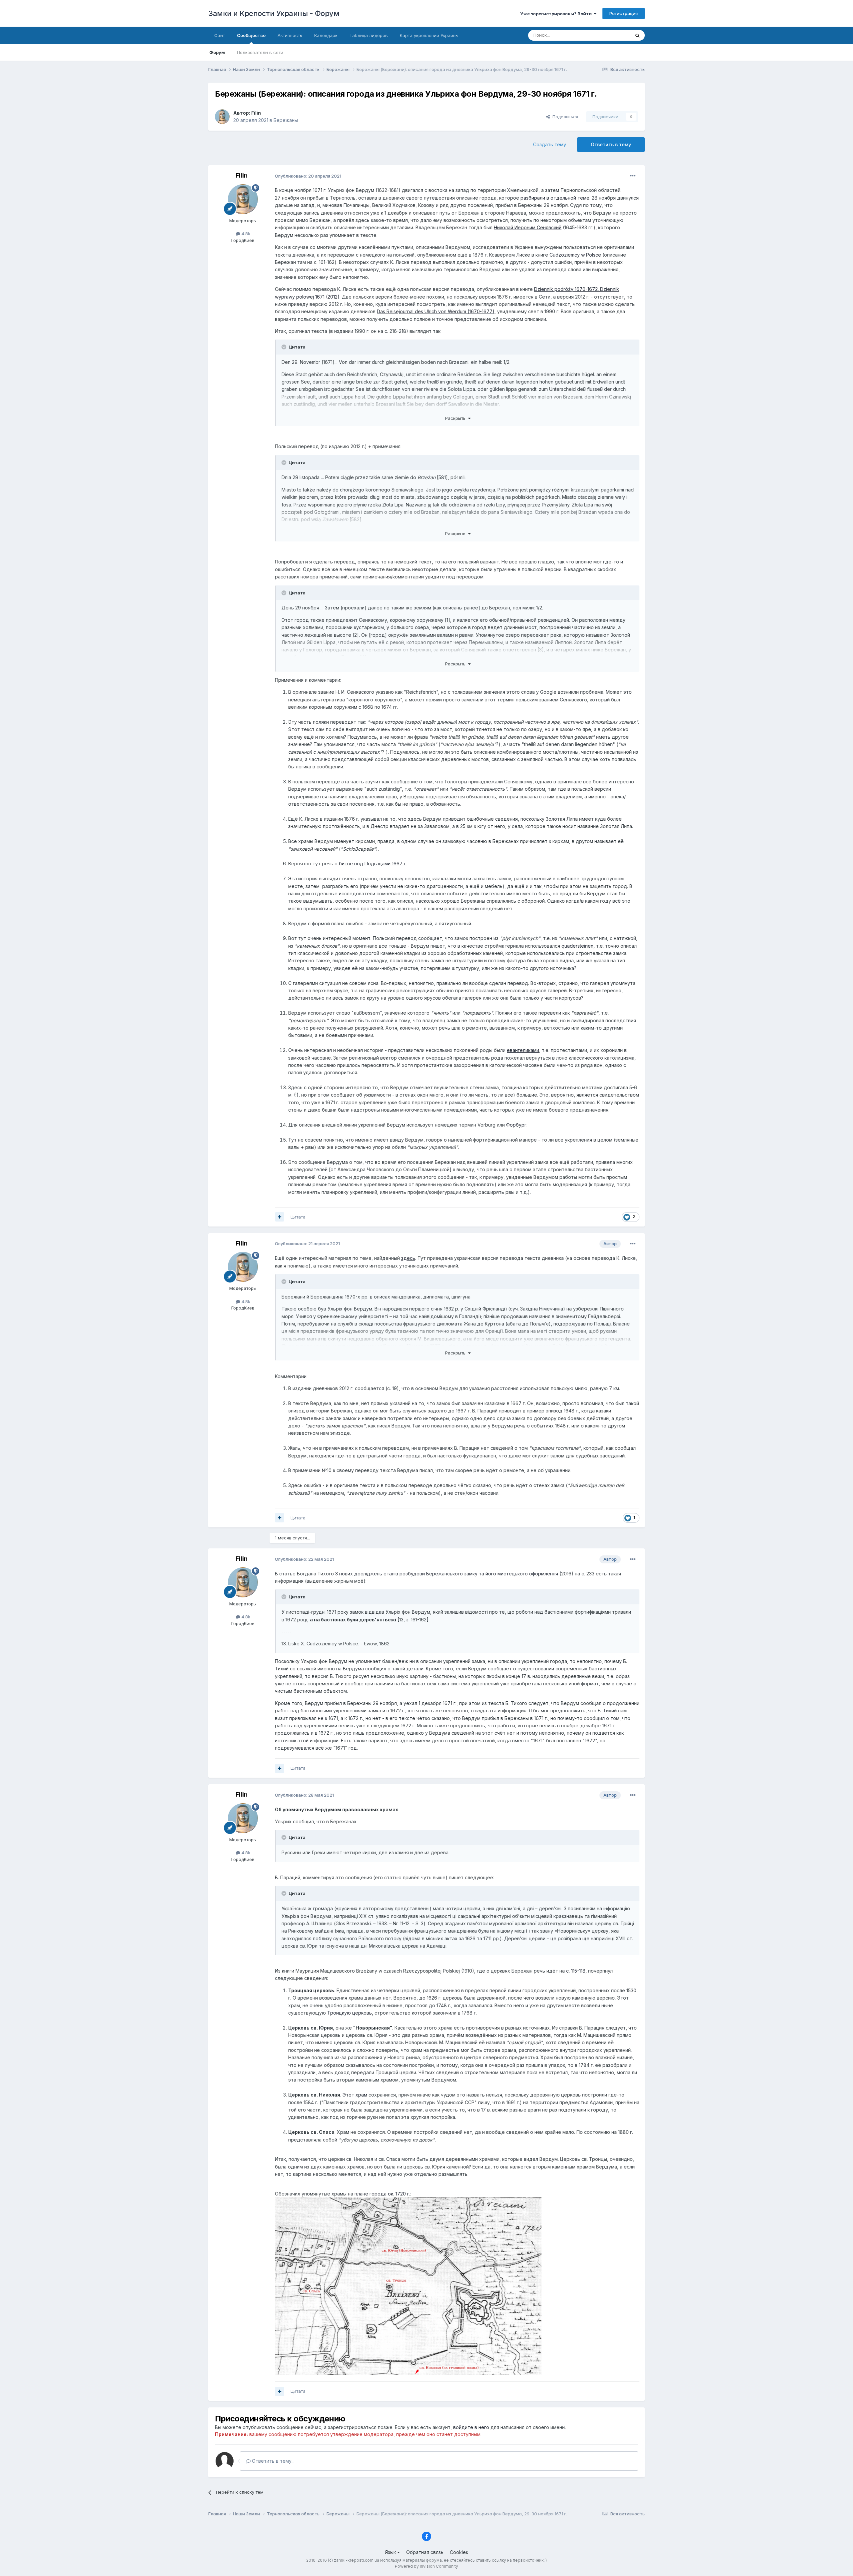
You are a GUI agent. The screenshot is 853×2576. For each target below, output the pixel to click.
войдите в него (471, 2427)
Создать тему (550, 144)
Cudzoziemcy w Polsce (575, 255)
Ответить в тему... (273, 2461)
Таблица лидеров (369, 35)
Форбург (516, 1125)
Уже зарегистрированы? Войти (557, 14)
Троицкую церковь (350, 2013)
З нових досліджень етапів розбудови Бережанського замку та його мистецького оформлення (447, 1574)
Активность (290, 35)
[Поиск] (637, 35)
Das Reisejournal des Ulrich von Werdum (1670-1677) (436, 311)
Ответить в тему (611, 144)
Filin (256, 113)
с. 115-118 (576, 1971)
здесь (408, 1258)
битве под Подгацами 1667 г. (373, 863)
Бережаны (286, 120)
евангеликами (523, 1050)
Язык (391, 2552)
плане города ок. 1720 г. (382, 2194)
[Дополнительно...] (633, 176)
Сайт (220, 35)
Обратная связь (425, 2552)
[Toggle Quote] (285, 347)
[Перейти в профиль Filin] (222, 117)
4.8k (245, 234)
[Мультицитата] (280, 1217)
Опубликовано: (308, 176)
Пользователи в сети (260, 52)
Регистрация (624, 13)
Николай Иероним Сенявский (528, 227)
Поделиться (564, 117)
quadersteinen (577, 946)
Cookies (459, 2552)
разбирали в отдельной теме (555, 198)
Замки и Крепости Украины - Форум (274, 13)
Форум (217, 52)
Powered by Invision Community (426, 2566)
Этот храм (355, 2095)
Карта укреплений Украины (429, 35)
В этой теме (609, 35)
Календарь (326, 35)
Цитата (298, 1217)
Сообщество (251, 35)
